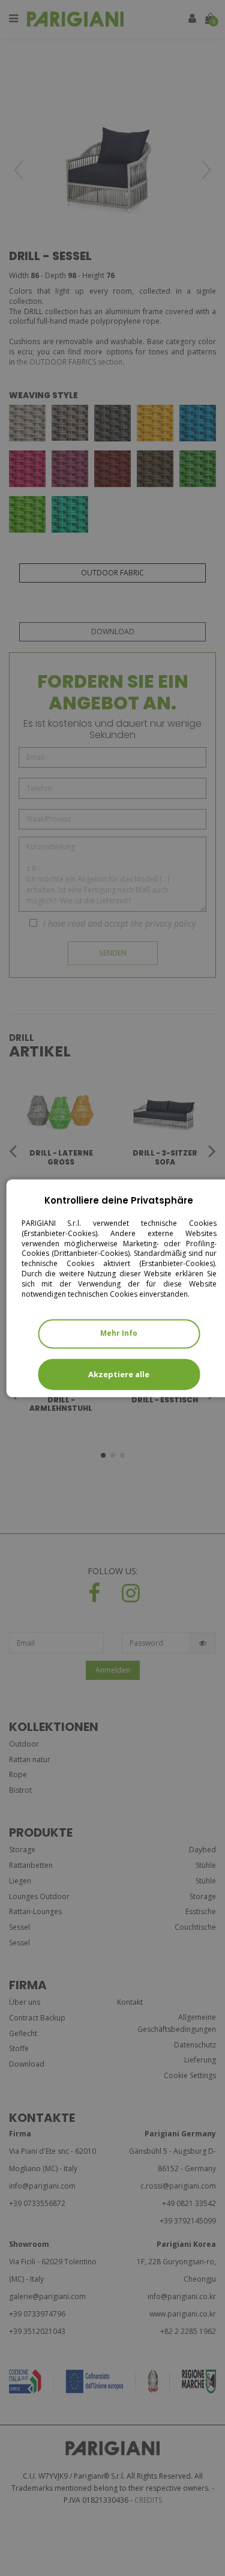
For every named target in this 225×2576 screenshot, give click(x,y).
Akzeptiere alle (119, 1374)
